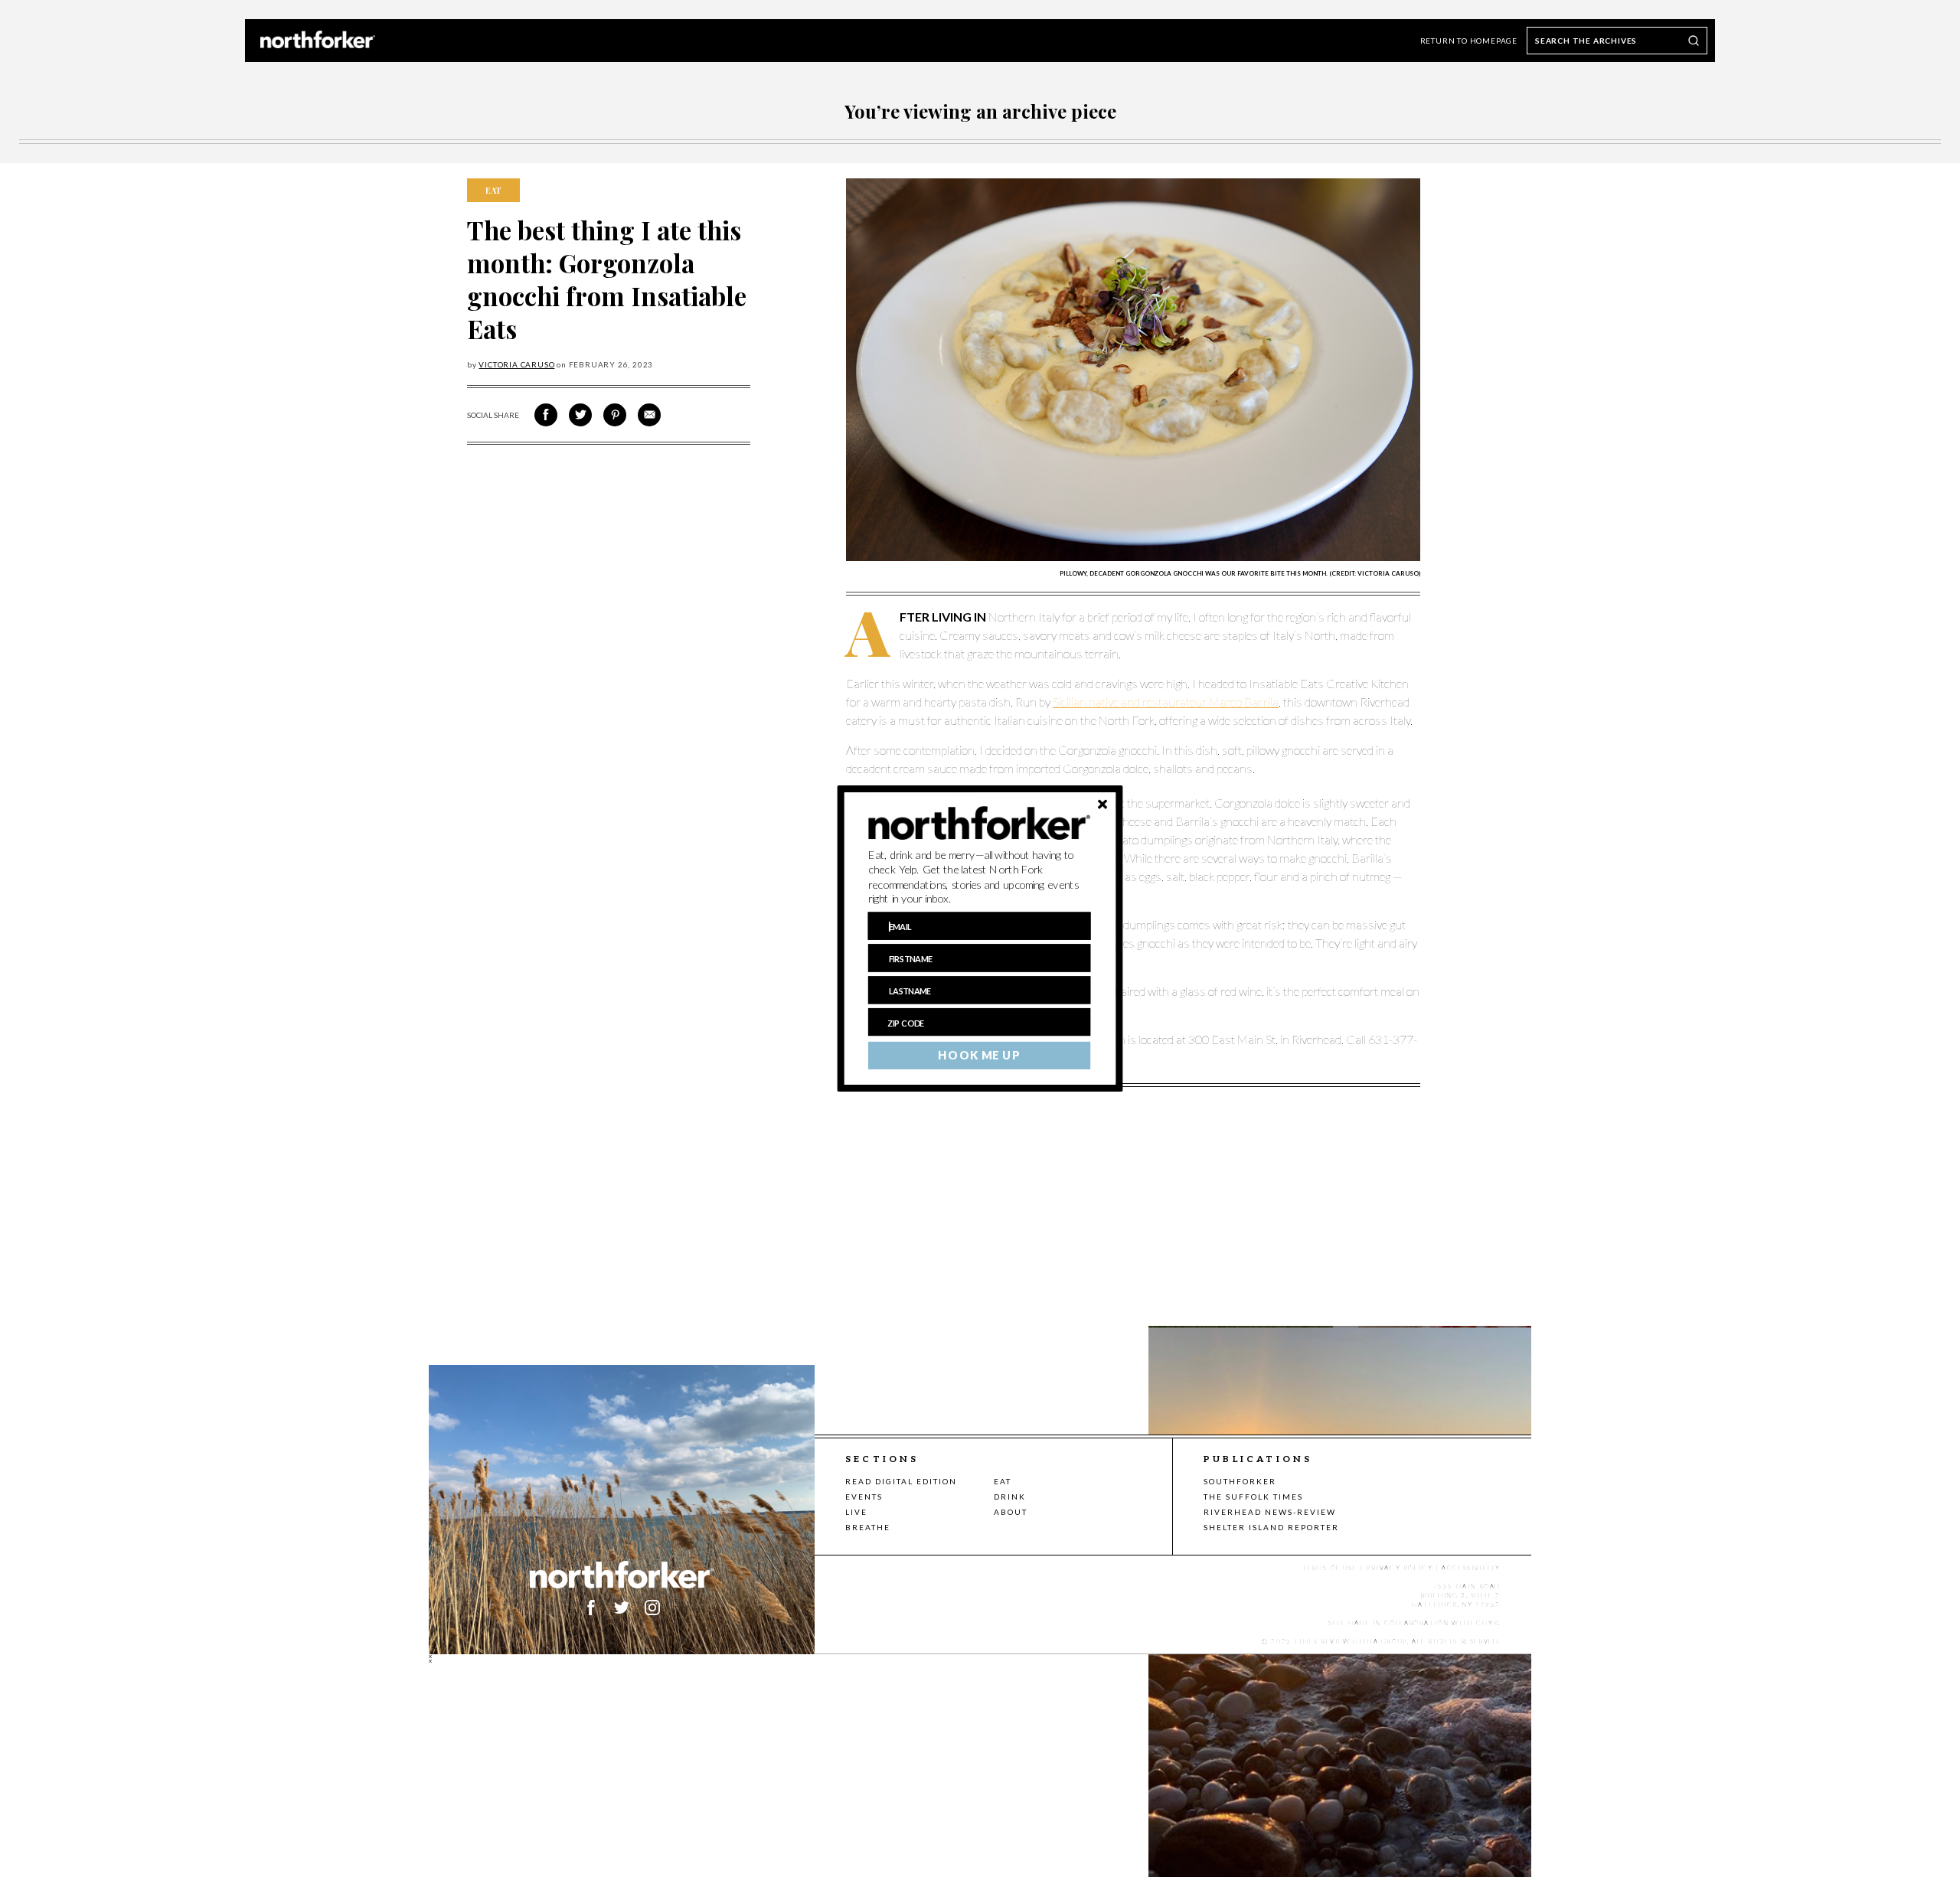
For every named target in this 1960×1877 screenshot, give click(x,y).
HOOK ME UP (979, 1056)
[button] (980, 877)
